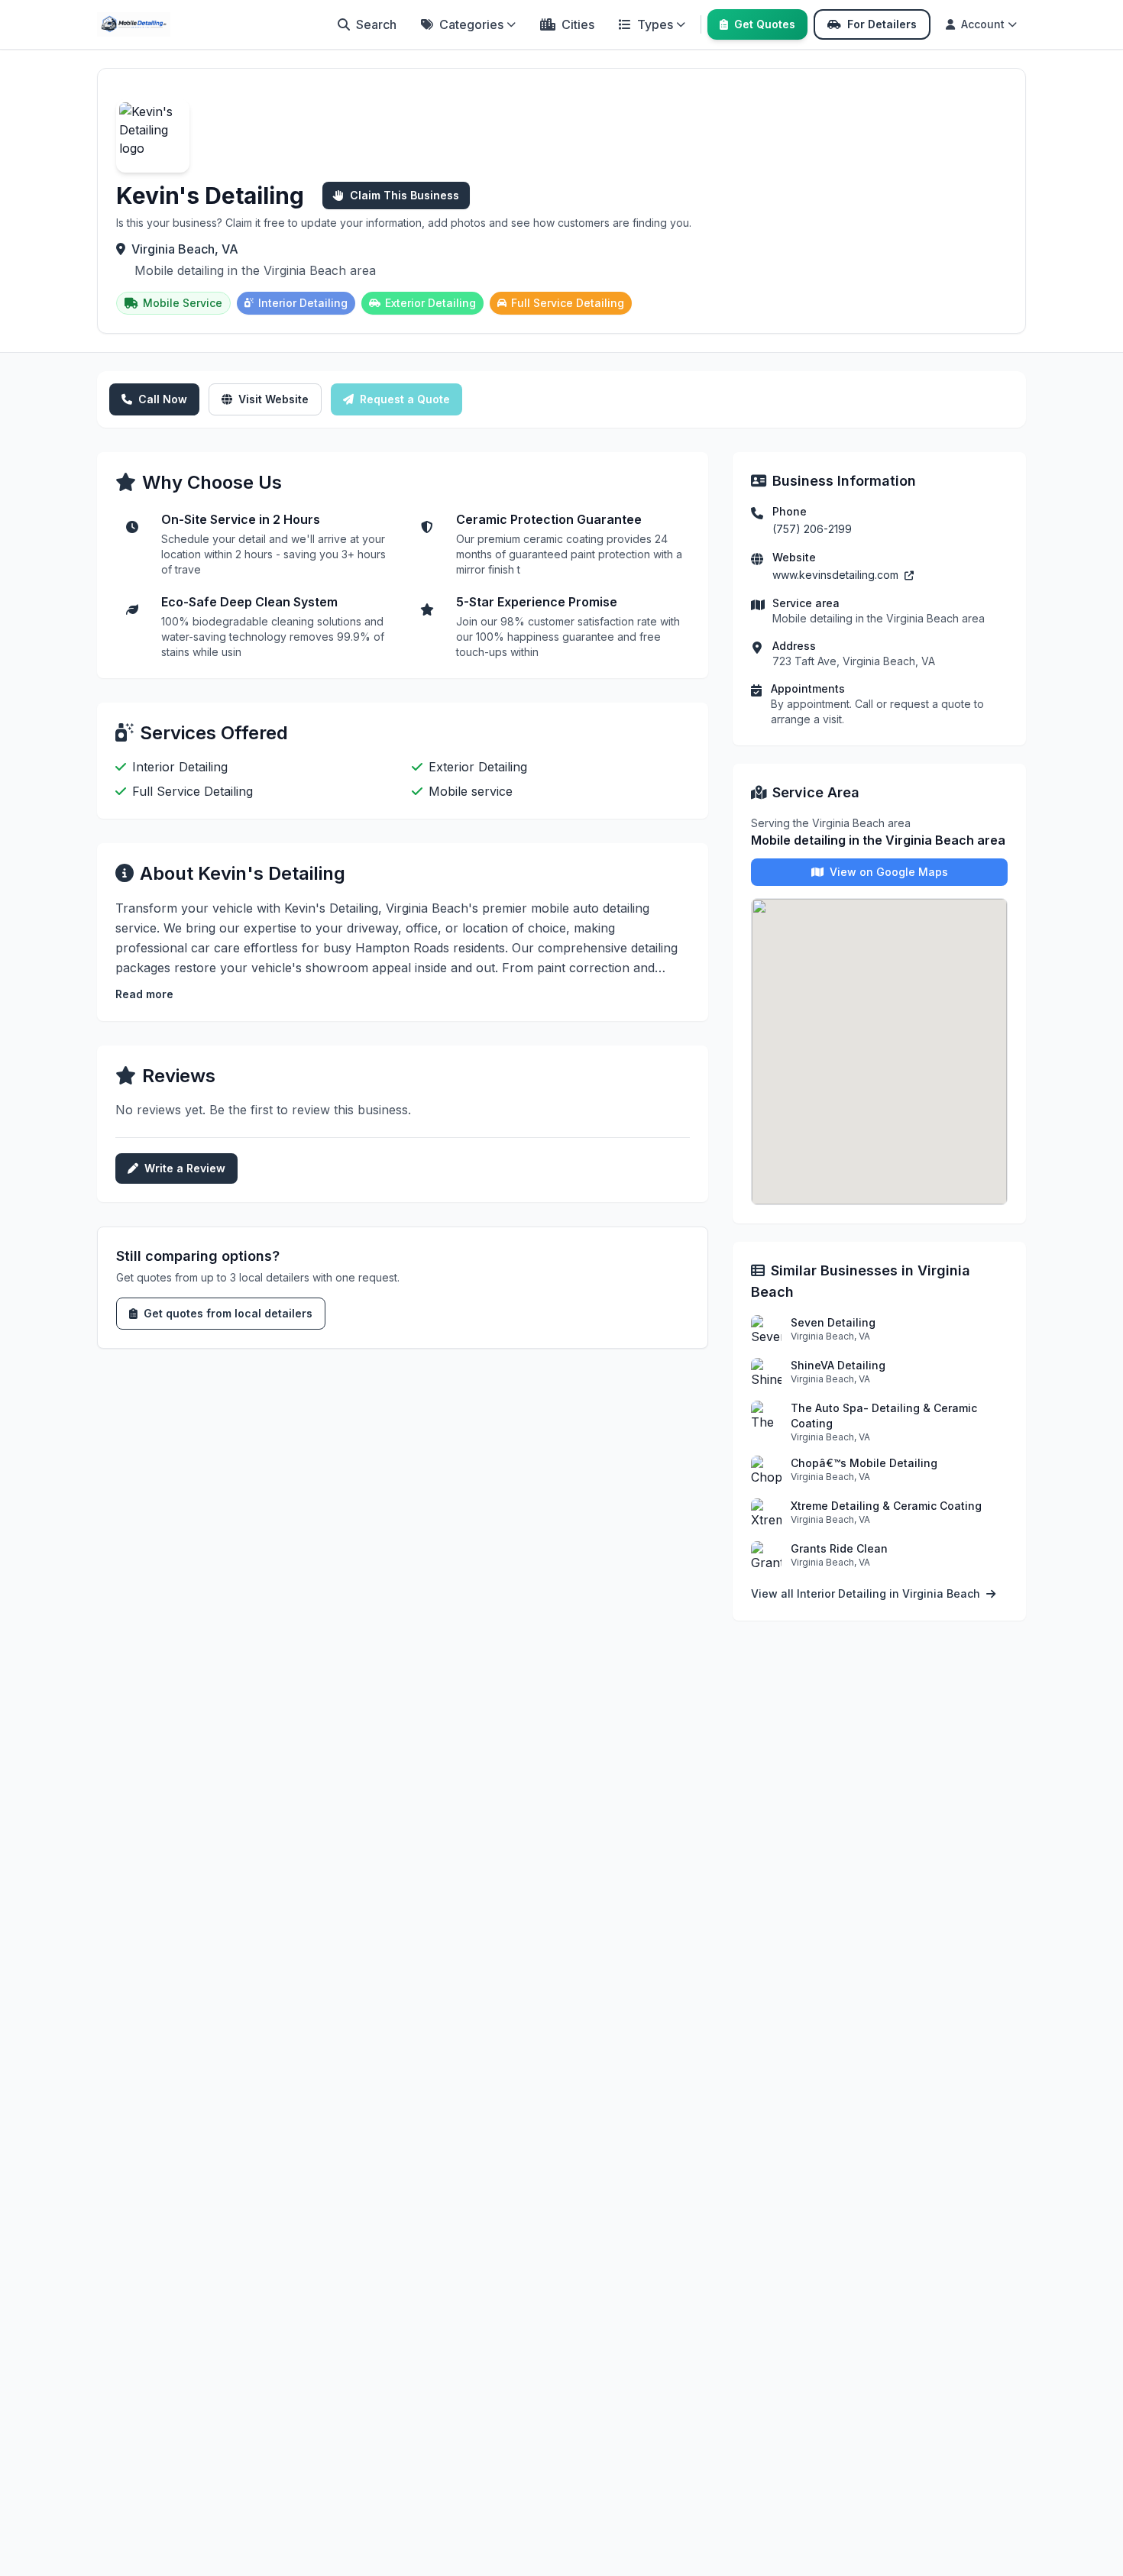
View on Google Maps (889, 872)
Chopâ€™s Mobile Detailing (864, 1463)
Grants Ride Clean (839, 1548)
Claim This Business (405, 195)
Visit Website (273, 399)
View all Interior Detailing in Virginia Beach (867, 1593)
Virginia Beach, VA (185, 249)
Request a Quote (405, 399)
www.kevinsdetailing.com (837, 575)
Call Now (163, 399)
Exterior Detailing (430, 303)
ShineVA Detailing (838, 1365)
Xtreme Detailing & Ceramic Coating (886, 1506)
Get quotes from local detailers (228, 1313)
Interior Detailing (303, 303)
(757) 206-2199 (812, 529)
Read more (144, 994)
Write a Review (185, 1168)
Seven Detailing (833, 1322)
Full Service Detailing (568, 303)
